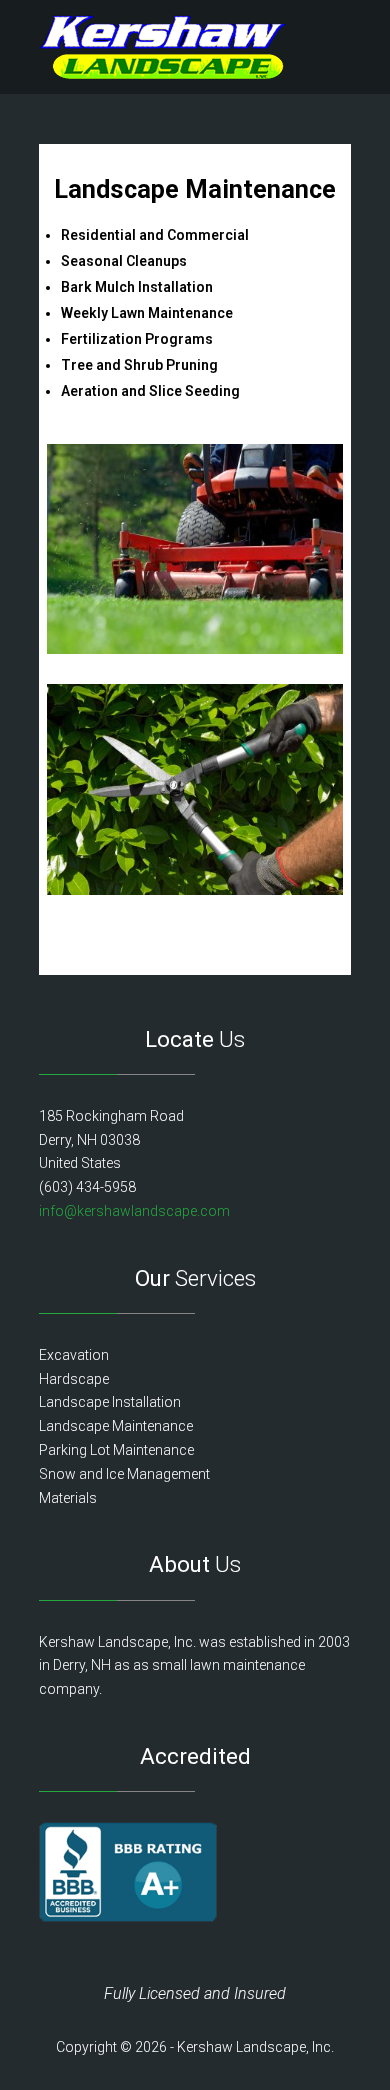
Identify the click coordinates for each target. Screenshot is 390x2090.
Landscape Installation (110, 1402)
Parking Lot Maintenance (116, 1450)
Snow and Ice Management (124, 1474)
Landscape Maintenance (116, 1426)
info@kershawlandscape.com (134, 1211)
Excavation (74, 1355)
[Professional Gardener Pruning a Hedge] (195, 889)
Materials (68, 1498)
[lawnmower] (195, 648)
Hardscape (74, 1379)
